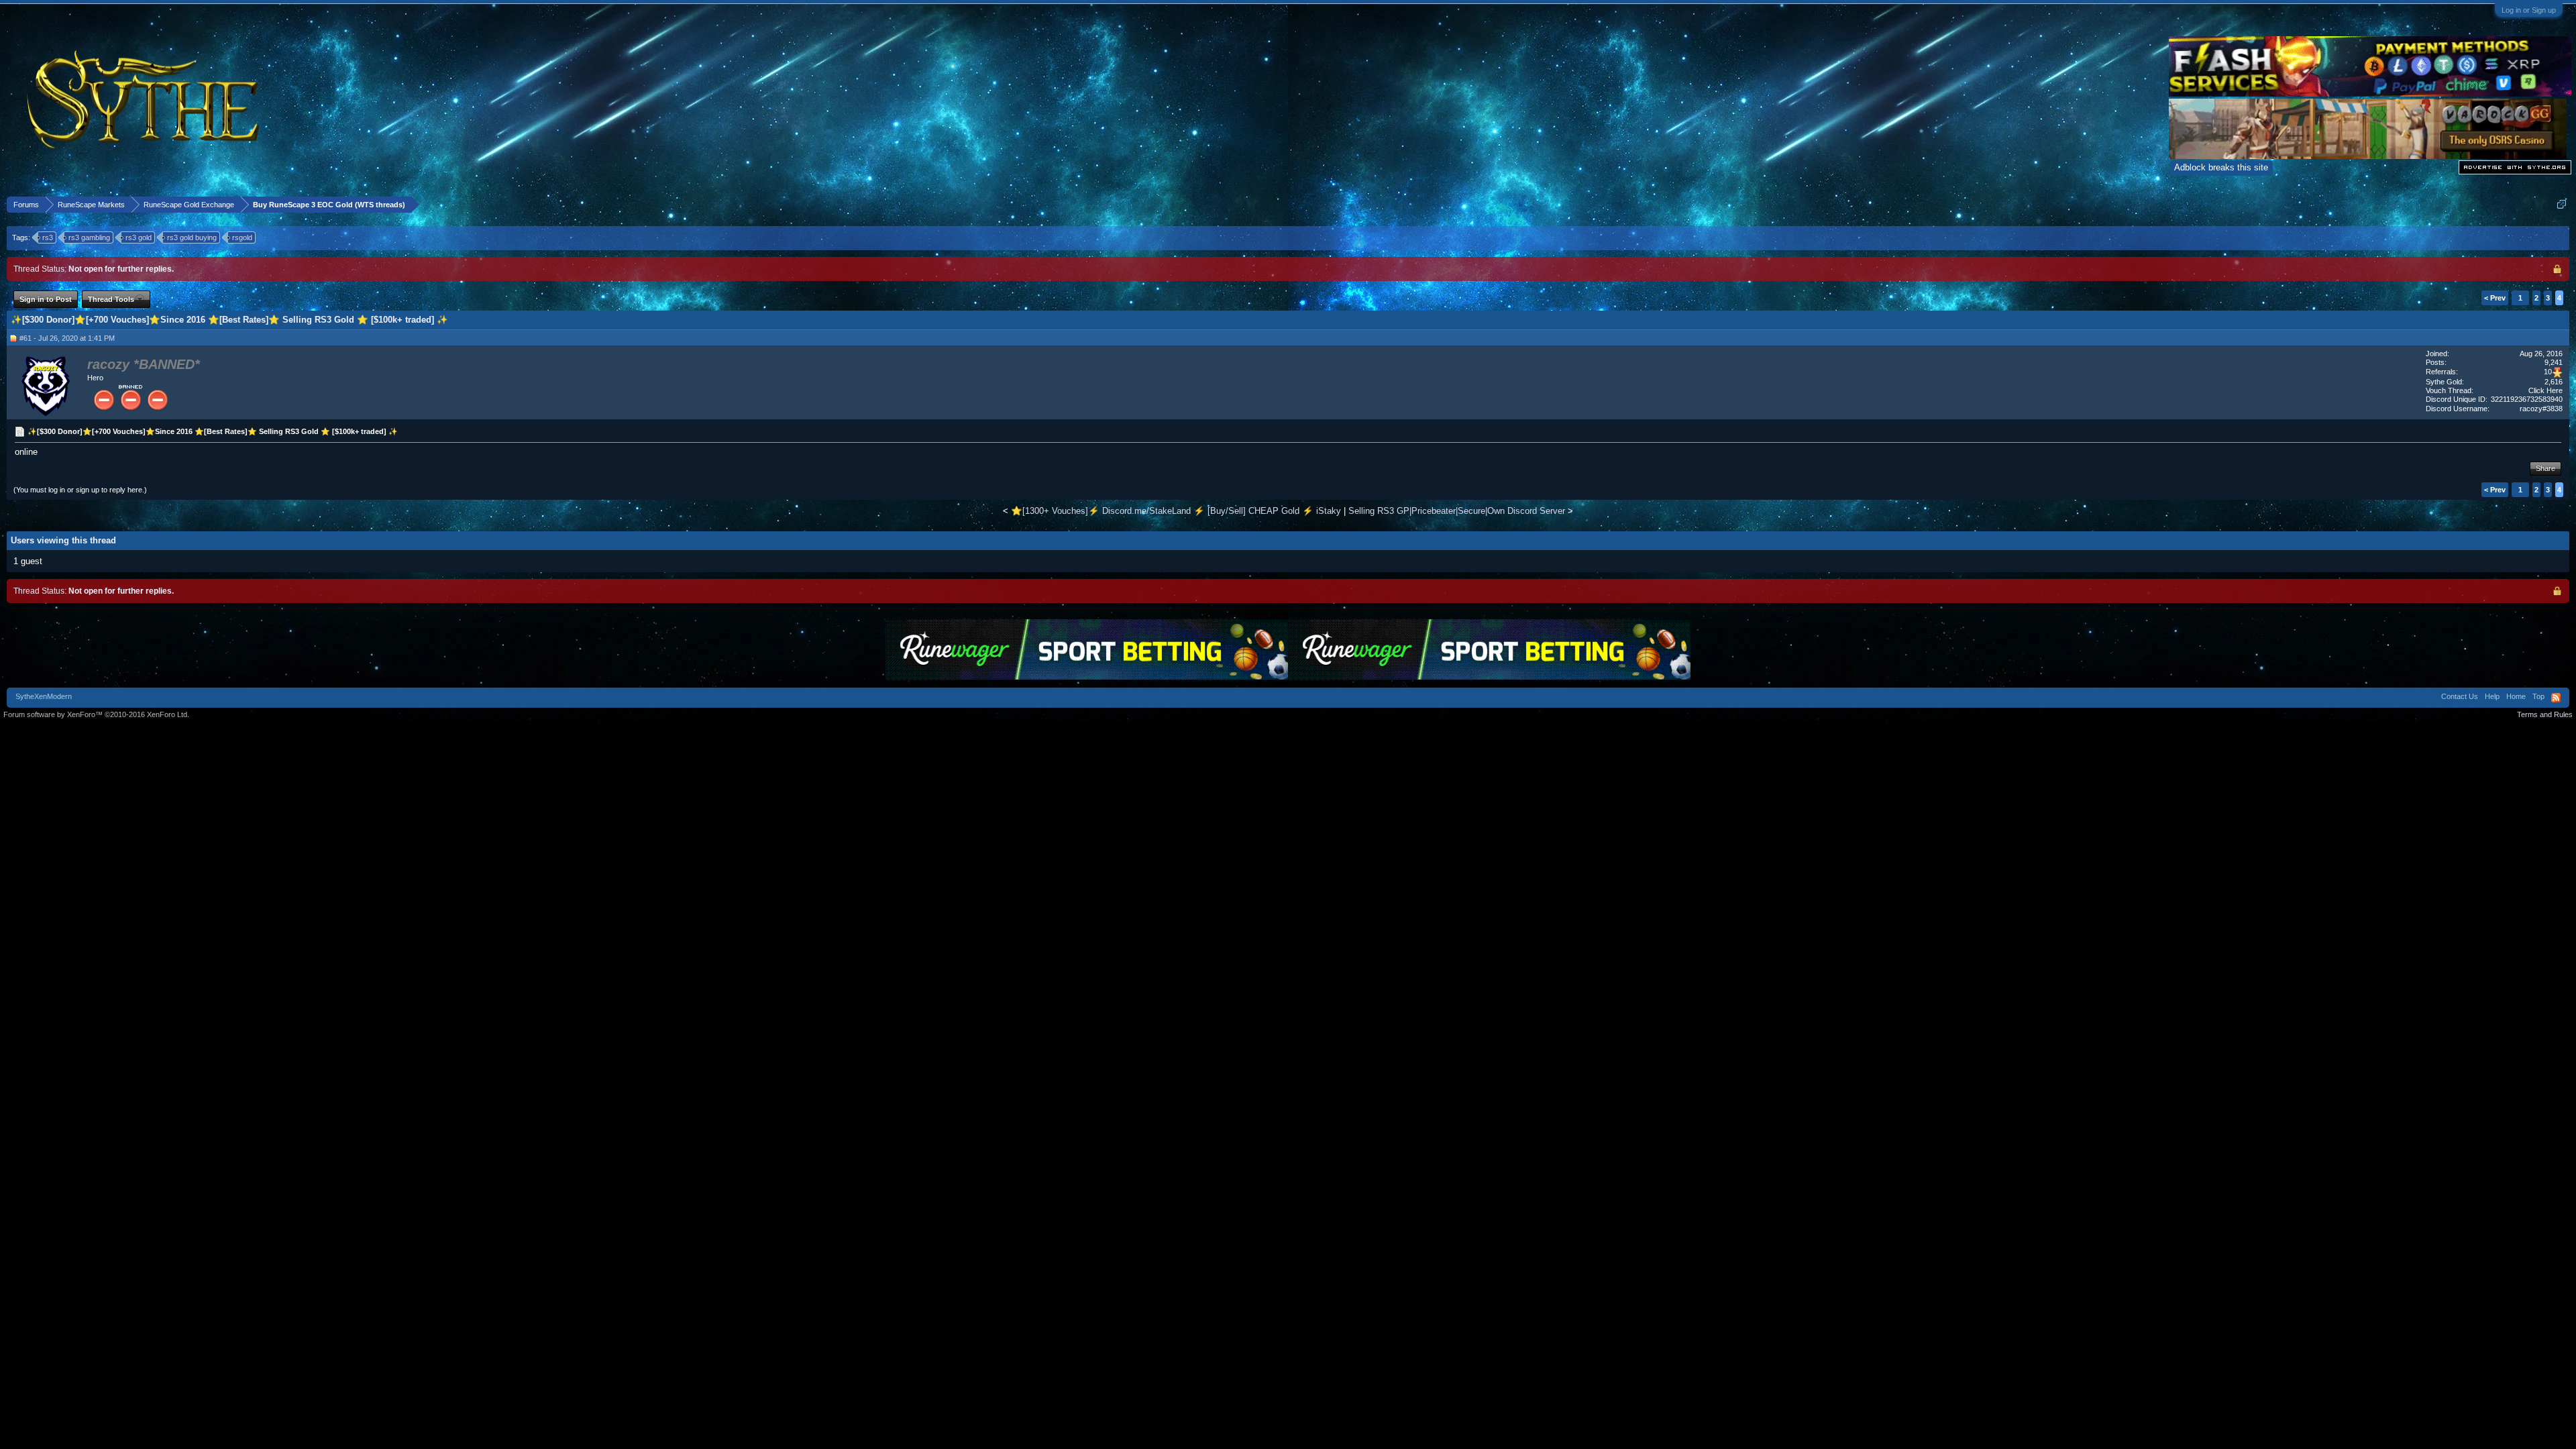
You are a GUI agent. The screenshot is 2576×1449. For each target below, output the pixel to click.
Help (2492, 696)
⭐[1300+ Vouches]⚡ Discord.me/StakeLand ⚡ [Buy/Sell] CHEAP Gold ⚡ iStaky (1176, 511)
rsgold (242, 237)
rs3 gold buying (192, 237)
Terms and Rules (2545, 714)
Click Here (2545, 390)
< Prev (2495, 298)
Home (2516, 696)
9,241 (2554, 362)
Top (2538, 696)
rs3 (48, 237)
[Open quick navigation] (2562, 204)
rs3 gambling (89, 237)
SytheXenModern (44, 696)
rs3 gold (139, 237)
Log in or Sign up (2529, 10)
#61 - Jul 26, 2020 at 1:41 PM (67, 338)
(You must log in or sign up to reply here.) (80, 490)
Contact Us (2460, 696)
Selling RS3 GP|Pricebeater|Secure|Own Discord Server (1457, 511)
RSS (2556, 698)
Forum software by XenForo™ (96, 714)
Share (2545, 468)
